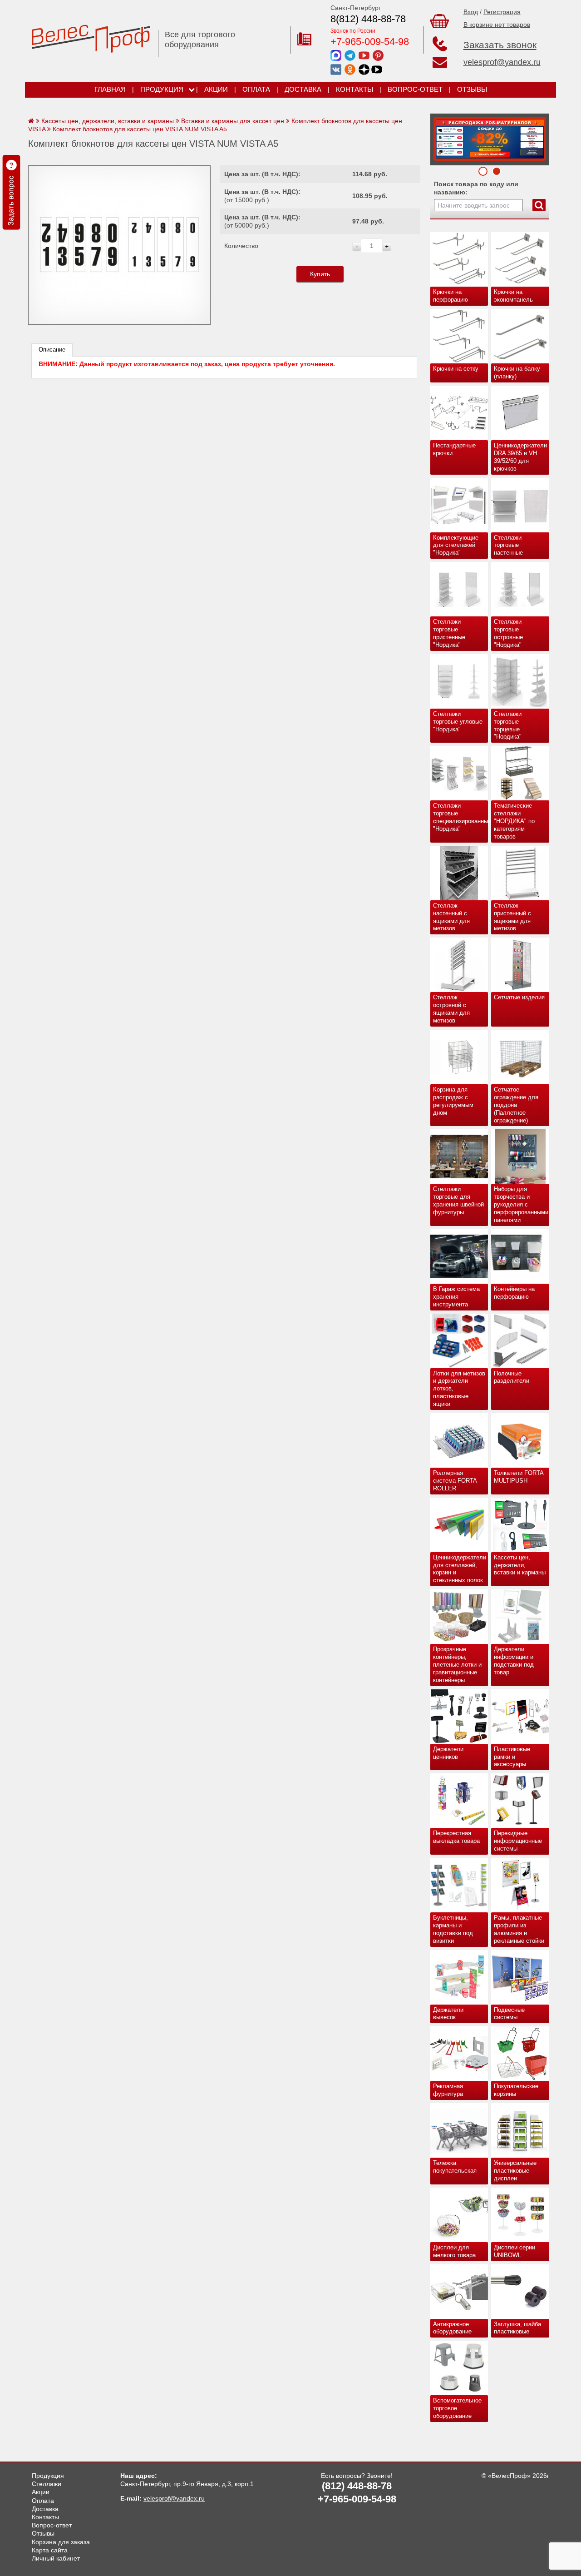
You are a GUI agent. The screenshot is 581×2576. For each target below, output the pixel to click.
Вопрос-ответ (415, 89)
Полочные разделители (512, 1377)
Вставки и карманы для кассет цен (233, 121)
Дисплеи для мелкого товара (454, 2251)
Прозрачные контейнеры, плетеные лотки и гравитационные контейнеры (457, 1665)
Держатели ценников (448, 1753)
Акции (216, 89)
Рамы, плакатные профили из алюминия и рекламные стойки (519, 1929)
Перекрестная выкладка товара (456, 1837)
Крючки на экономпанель (513, 296)
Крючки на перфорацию (451, 296)
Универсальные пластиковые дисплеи (515, 2171)
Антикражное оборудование (452, 2328)
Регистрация (502, 12)
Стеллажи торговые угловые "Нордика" (458, 722)
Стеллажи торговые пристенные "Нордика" (449, 633)
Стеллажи (47, 2484)
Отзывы (472, 89)
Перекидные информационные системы (518, 1841)
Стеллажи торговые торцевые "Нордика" (508, 725)
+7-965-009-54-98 (370, 42)
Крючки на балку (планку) (517, 372)
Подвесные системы (509, 2014)
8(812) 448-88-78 (368, 19)
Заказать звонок (500, 45)
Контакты (355, 89)
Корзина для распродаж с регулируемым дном (453, 1101)
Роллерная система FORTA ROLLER (455, 1481)
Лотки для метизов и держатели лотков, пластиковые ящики (459, 1389)
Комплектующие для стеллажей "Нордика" (456, 545)
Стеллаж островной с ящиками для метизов (451, 1009)
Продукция (162, 89)
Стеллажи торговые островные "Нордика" (508, 633)
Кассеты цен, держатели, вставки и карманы (520, 1565)
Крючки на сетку (456, 369)
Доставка (303, 89)
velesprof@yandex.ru (502, 62)
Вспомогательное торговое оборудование (457, 2408)
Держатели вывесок (448, 2014)
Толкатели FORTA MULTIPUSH (519, 1477)
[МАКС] (336, 55)
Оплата (256, 89)
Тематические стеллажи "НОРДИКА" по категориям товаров (514, 821)
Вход (471, 12)
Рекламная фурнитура (448, 2090)
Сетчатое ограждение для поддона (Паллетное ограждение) (516, 1105)
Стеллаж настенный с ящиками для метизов (451, 917)
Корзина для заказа (61, 2542)
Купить (320, 274)
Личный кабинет (56, 2558)
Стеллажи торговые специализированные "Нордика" (461, 817)
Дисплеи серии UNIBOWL (515, 2251)
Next (440, 137)
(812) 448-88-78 (357, 2486)
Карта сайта (50, 2550)
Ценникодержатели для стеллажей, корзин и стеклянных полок (460, 1569)
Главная (110, 89)
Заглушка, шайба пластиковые (517, 2328)
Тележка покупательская (455, 2167)
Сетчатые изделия (519, 997)
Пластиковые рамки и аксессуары (512, 1757)
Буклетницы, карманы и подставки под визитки (453, 1929)
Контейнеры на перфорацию (514, 1293)
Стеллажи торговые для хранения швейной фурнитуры (458, 1201)
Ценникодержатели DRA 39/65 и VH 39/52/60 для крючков (520, 457)
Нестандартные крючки (454, 449)
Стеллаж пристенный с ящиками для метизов (512, 917)
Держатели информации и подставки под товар (514, 1661)
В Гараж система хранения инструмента (456, 1297)
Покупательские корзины (516, 2090)
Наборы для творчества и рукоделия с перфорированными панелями (521, 1204)
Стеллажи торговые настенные (508, 545)
